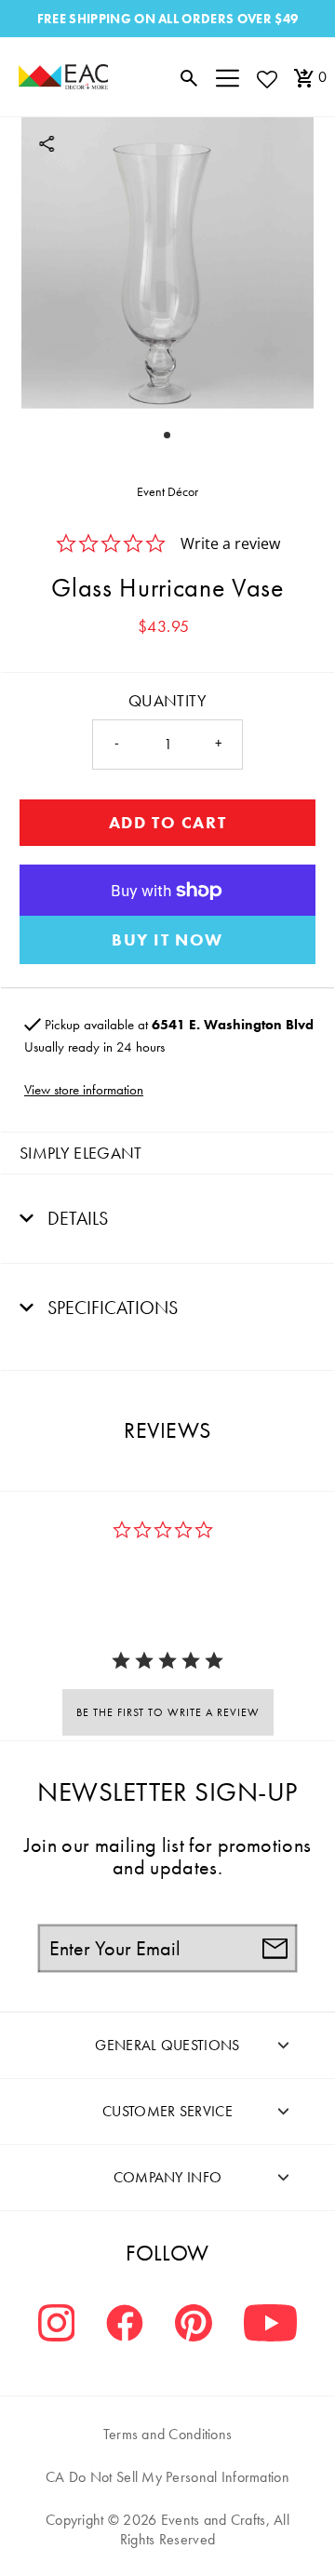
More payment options (167, 940)
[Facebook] (125, 2325)
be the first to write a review (168, 1712)
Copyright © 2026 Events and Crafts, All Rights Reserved (167, 2529)
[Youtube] (270, 2325)
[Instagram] (57, 2325)
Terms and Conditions (168, 2434)
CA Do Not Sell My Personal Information (167, 2477)
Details (75, 1218)
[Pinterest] (194, 2325)
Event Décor (167, 491)
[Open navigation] (228, 77)
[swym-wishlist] (266, 79)
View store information (84, 1090)
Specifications (110, 1308)
